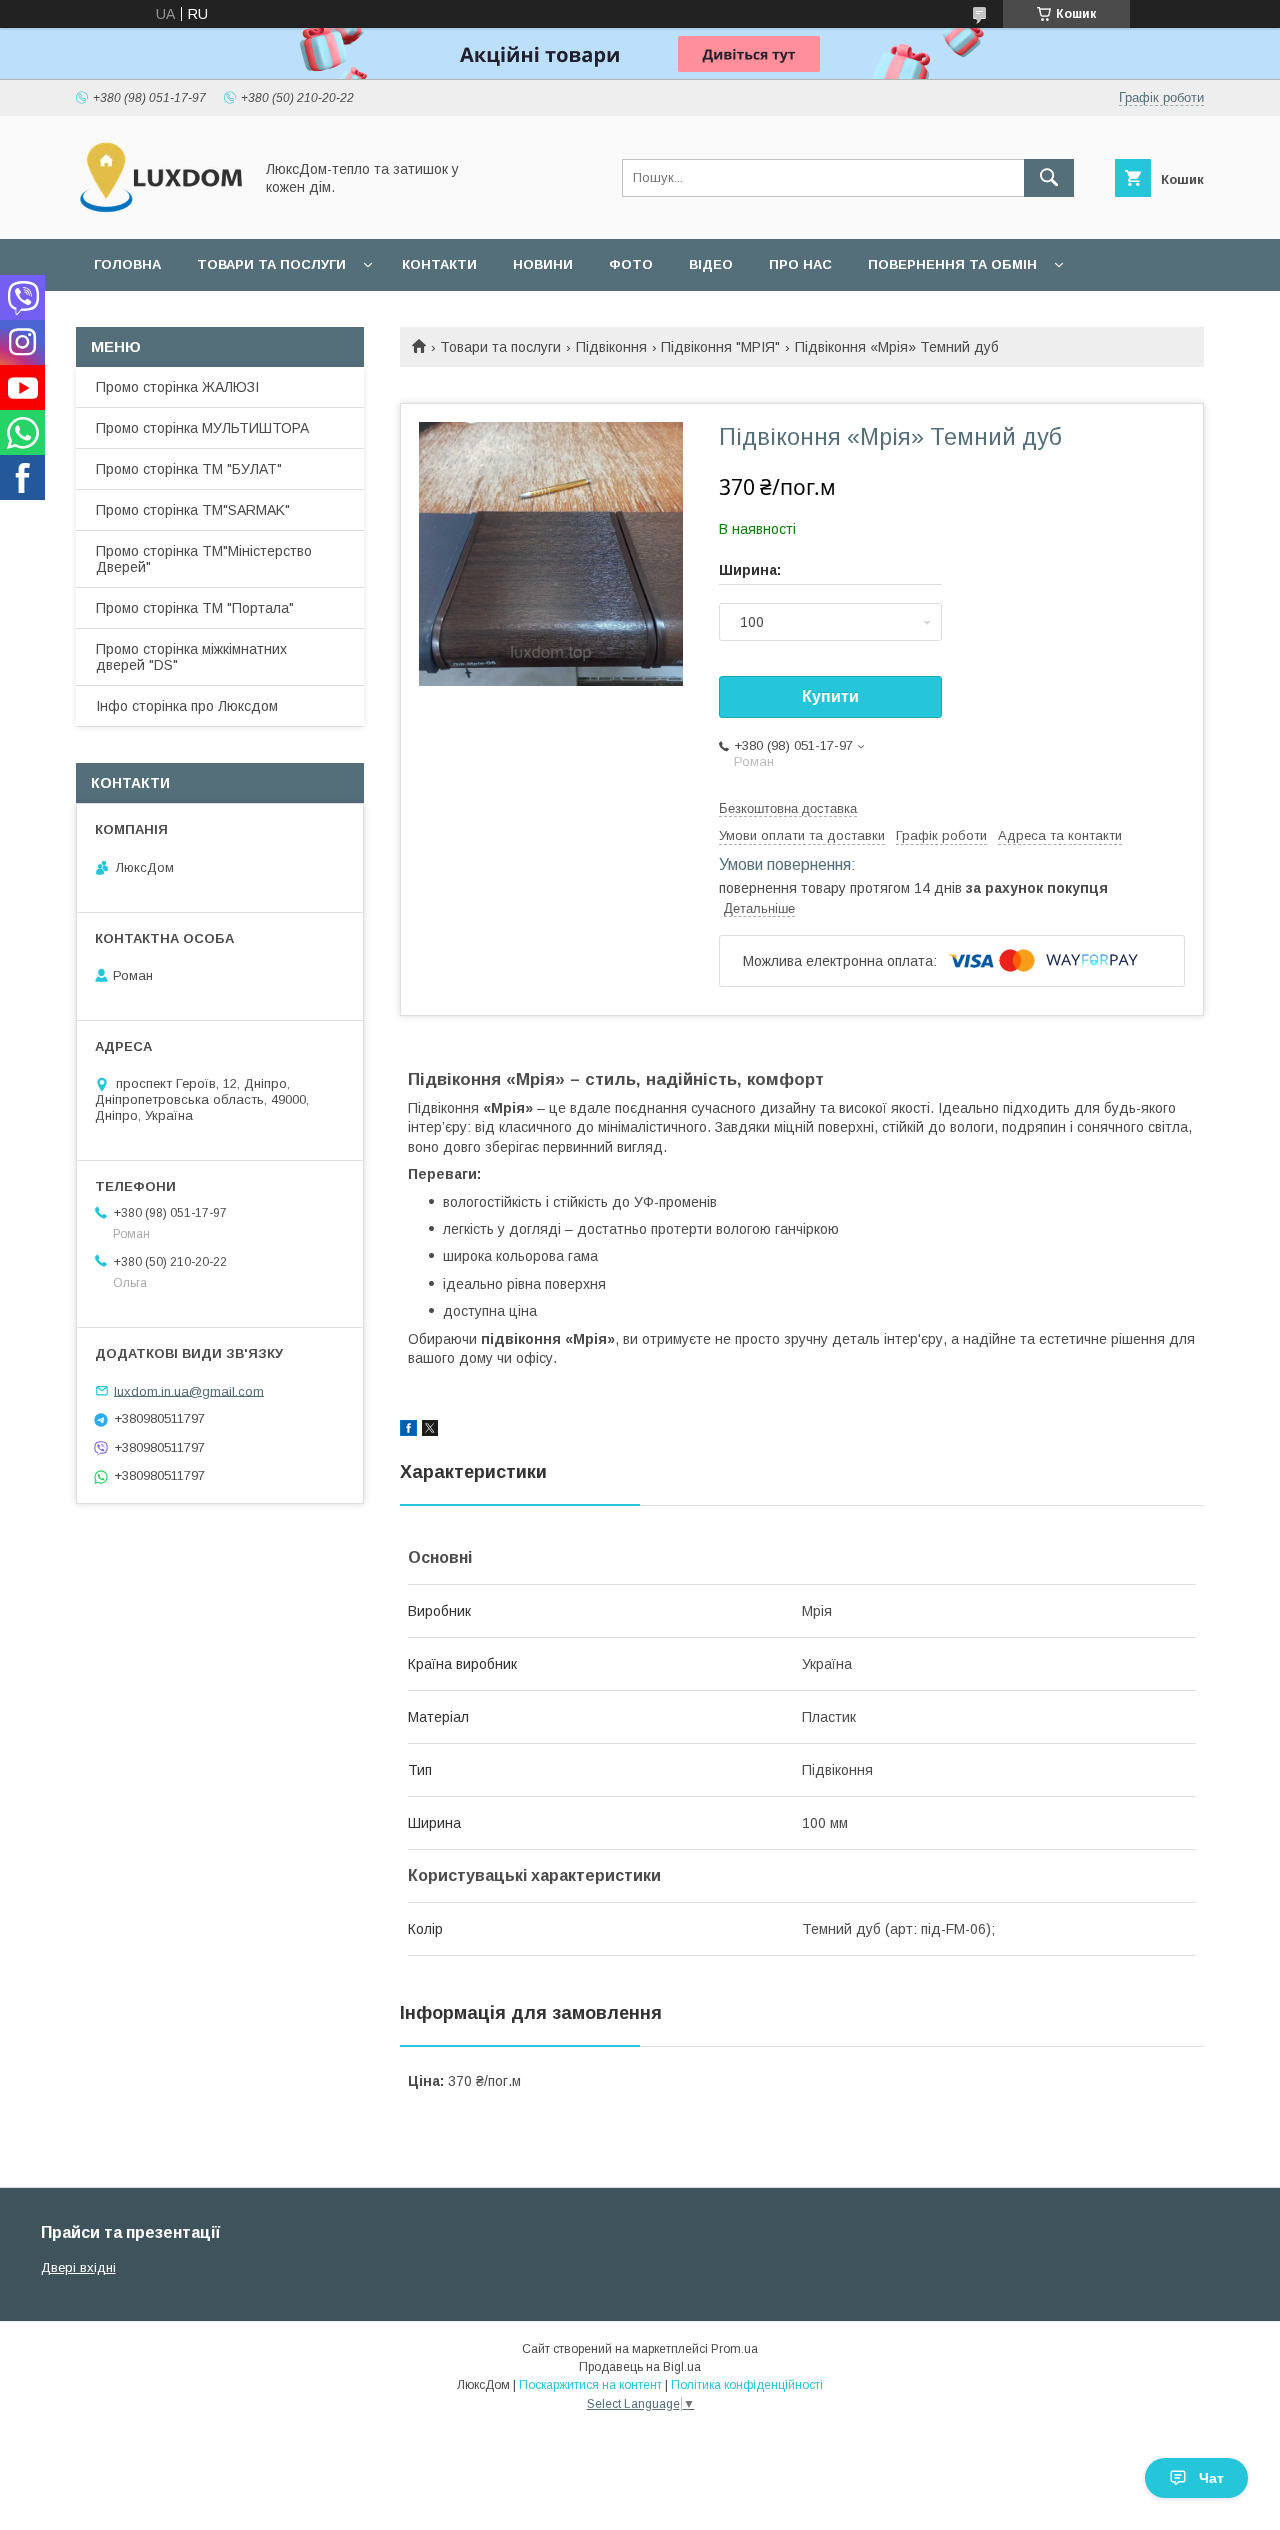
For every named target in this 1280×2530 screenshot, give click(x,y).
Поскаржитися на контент (590, 2385)
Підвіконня (611, 347)
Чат (1211, 2478)
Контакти (439, 264)
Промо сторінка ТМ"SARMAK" (193, 510)
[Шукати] (1049, 178)
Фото (631, 264)
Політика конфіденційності (747, 2385)
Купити (830, 696)
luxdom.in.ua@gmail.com (189, 1390)
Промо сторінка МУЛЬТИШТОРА (202, 428)
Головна (127, 264)
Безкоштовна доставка (788, 808)
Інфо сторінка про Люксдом (187, 706)
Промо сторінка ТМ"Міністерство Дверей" (204, 559)
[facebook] (408, 1431)
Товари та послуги (271, 264)
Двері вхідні (78, 2267)
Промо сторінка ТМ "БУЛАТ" (189, 469)
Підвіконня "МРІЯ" (720, 347)
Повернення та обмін (952, 264)
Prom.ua (734, 2349)
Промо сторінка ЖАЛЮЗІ (177, 387)
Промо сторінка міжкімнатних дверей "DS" (191, 657)
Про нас (800, 264)
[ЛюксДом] (159, 213)
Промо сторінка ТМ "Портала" (195, 608)
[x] (430, 1431)
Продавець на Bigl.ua (640, 2367)
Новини (543, 264)
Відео (711, 264)
